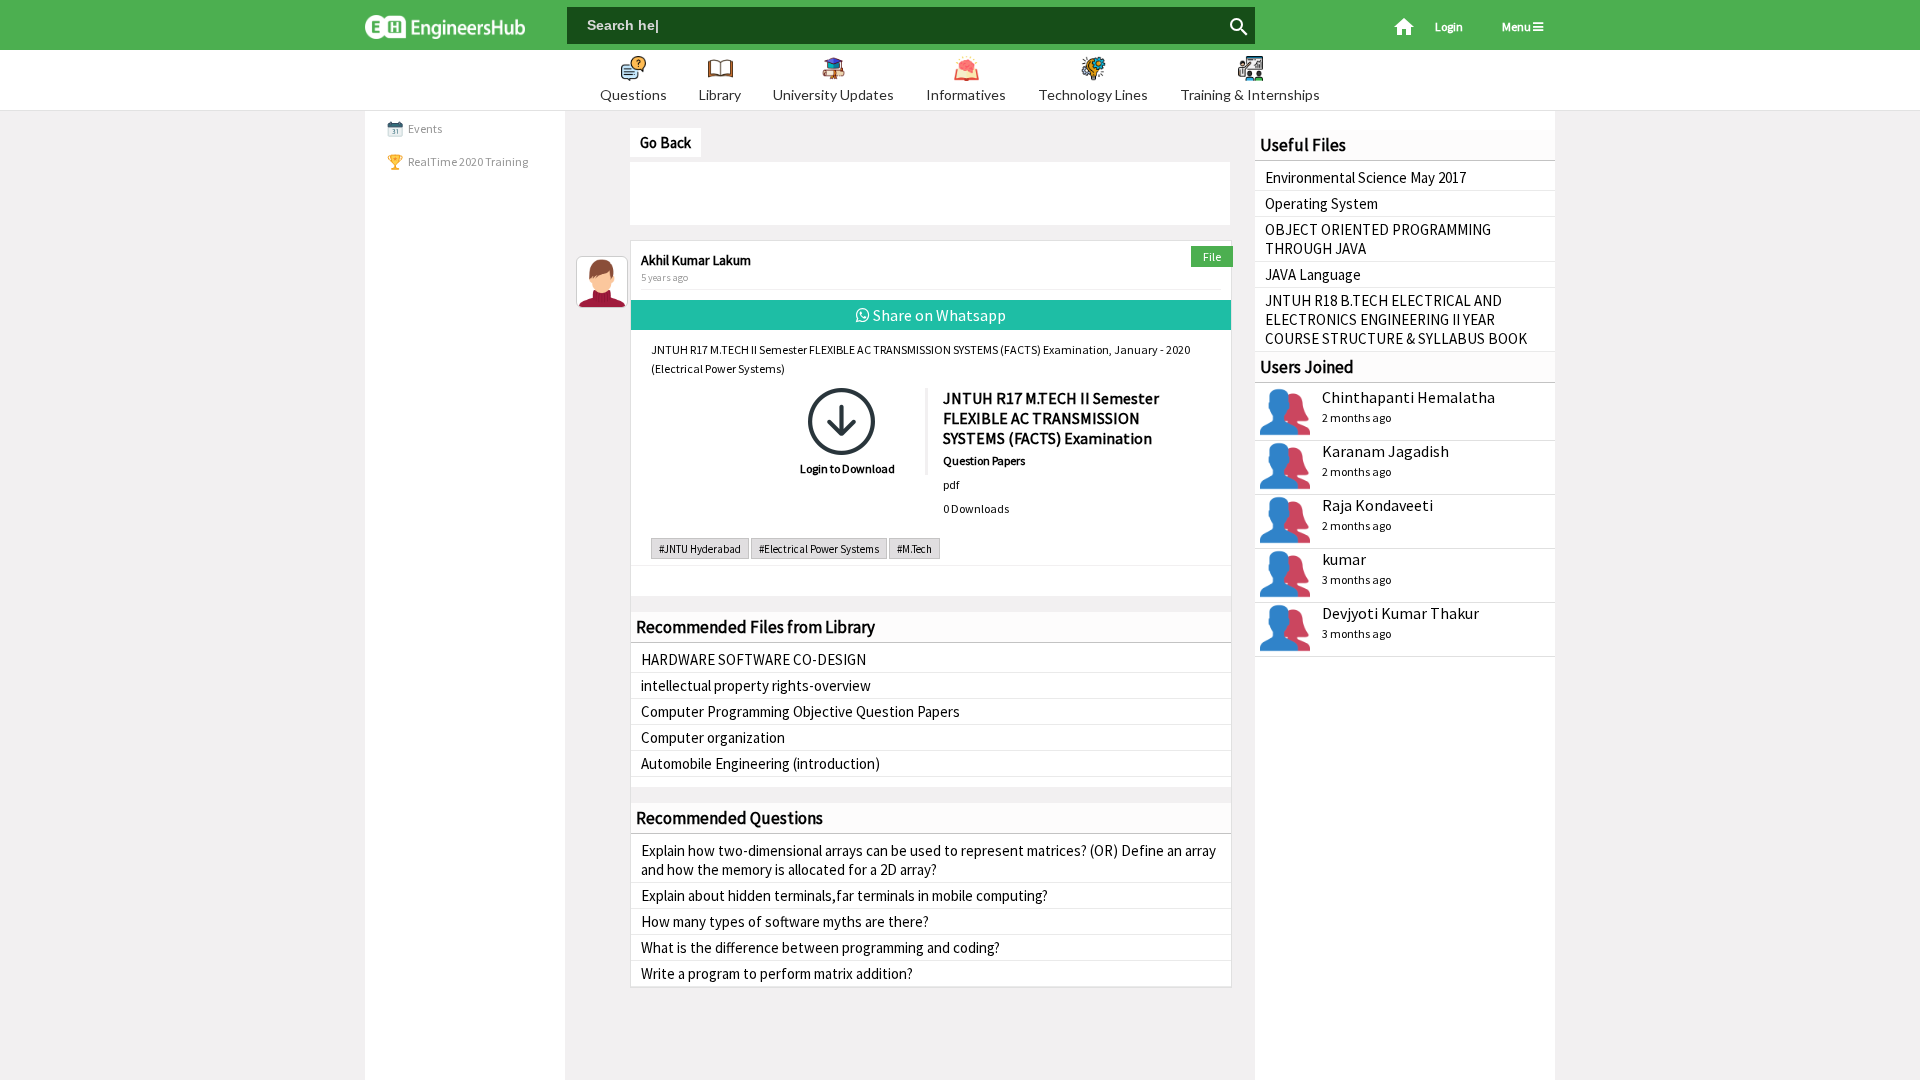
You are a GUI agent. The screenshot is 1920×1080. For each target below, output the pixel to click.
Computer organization (713, 737)
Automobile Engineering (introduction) (760, 763)
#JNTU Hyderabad (700, 549)
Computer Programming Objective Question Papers (800, 711)
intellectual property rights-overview (756, 685)
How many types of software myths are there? (785, 921)
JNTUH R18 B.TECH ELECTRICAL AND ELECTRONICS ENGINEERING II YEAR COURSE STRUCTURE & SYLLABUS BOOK (1396, 319)
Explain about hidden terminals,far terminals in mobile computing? (844, 895)
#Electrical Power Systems (819, 549)
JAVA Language (1313, 274)
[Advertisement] (930, 192)
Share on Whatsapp (938, 315)
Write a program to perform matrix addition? (777, 973)
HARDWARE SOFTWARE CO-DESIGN (753, 659)
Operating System (1321, 203)
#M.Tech (914, 549)
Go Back (665, 142)
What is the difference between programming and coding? (820, 947)
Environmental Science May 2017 (1365, 177)
